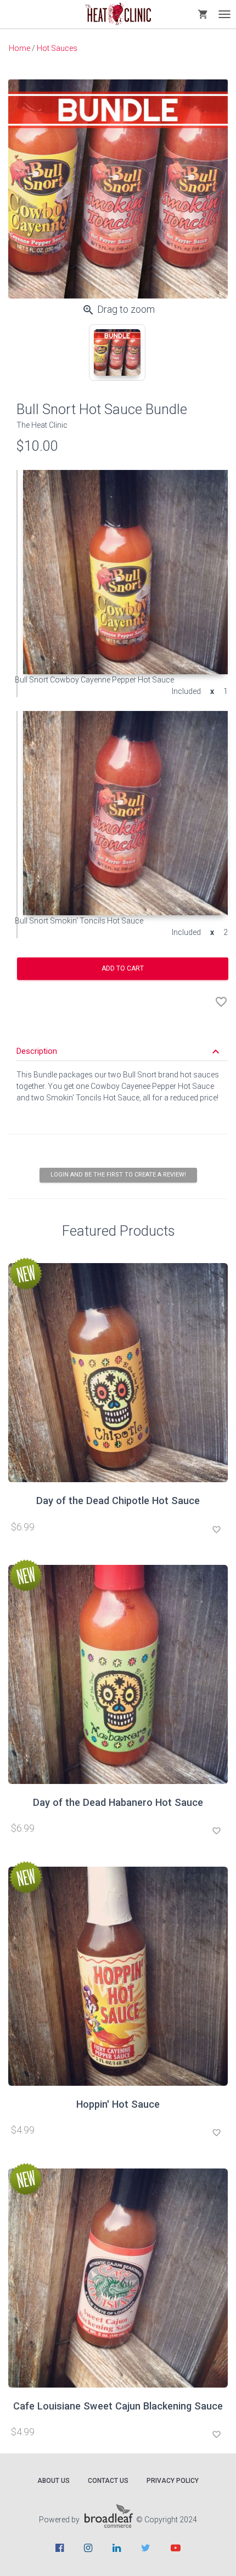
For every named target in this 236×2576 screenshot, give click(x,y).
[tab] (117, 352)
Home (19, 48)
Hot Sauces (57, 48)
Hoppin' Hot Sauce (118, 2104)
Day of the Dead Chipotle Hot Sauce (118, 1501)
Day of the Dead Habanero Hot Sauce (118, 1802)
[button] (119, 1051)
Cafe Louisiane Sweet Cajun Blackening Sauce (118, 2406)
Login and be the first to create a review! (118, 1175)
